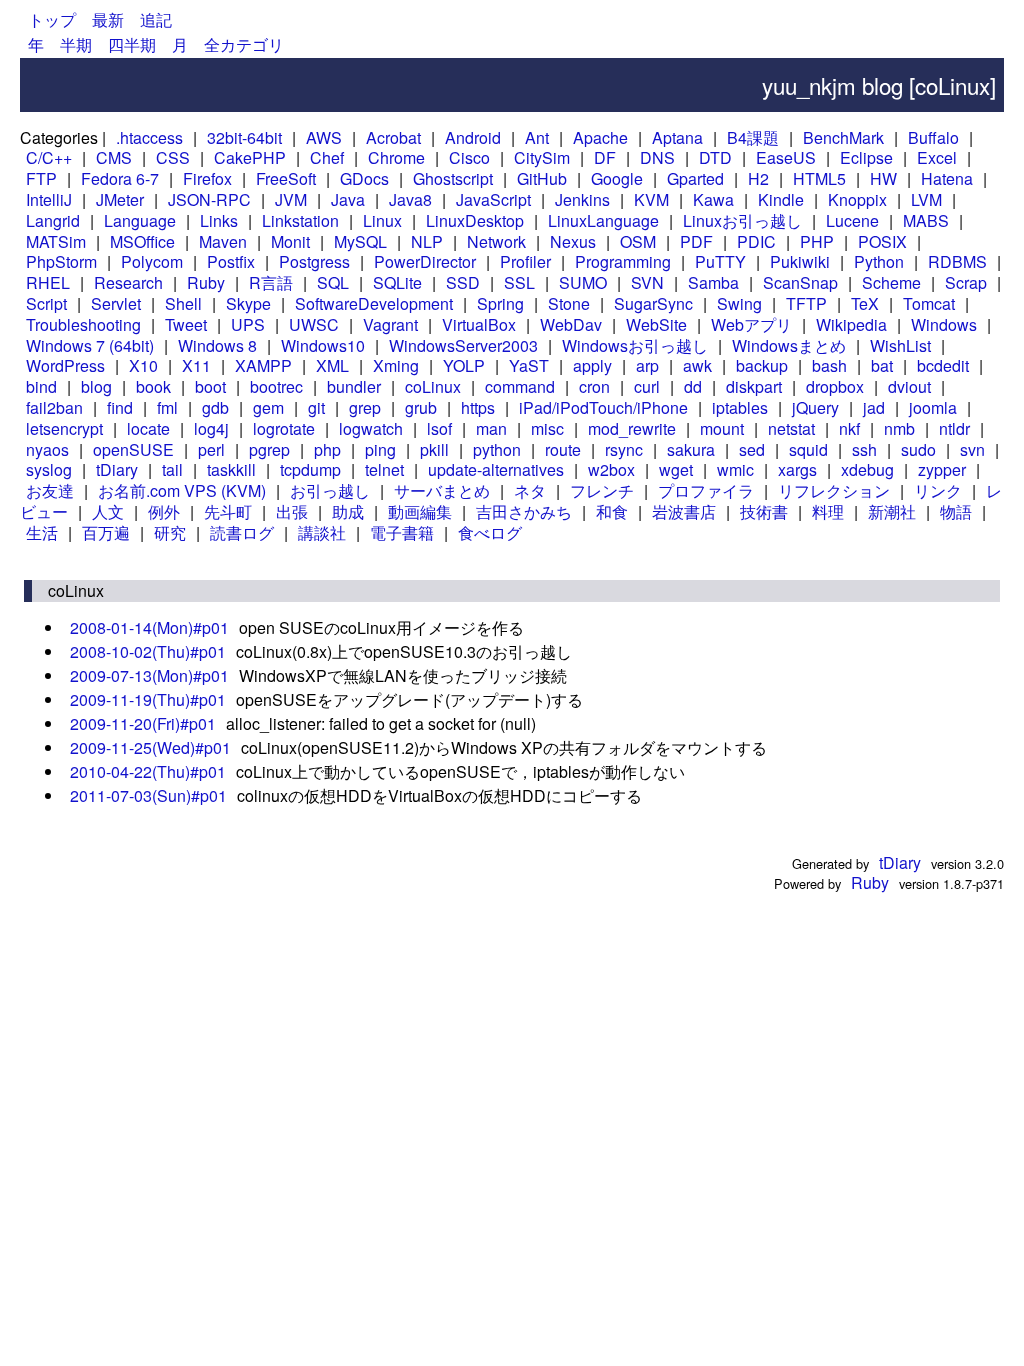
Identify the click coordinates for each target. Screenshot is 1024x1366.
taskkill (231, 469)
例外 (164, 511)
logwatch (371, 428)
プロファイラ (706, 490)
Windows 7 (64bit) (90, 345)
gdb (215, 407)
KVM (651, 199)
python (497, 449)
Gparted (695, 178)
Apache (600, 137)
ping (380, 449)
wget (676, 469)
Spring (500, 303)
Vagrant (390, 324)
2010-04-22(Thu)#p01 (148, 771)
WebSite (656, 324)
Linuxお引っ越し (742, 220)
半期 (76, 44)
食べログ (490, 532)
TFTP (806, 303)
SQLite (397, 282)
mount (722, 428)
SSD (463, 282)
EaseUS (786, 157)
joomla (933, 407)
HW (883, 178)
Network (496, 241)
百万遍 (106, 532)
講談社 (322, 532)
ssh (864, 449)
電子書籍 (402, 532)
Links (219, 220)
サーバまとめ (442, 490)
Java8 (410, 199)
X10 (143, 365)
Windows (944, 324)
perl (211, 449)
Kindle (781, 199)
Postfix (231, 261)
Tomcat (929, 303)
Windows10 (323, 345)
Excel (937, 157)
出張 (292, 511)
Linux (382, 220)
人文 (108, 511)
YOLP (464, 365)
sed (752, 449)
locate (148, 428)
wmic (735, 469)
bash (829, 365)
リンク (938, 490)
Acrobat (393, 137)
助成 (348, 511)
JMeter (120, 199)
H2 (758, 178)
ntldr (954, 428)
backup (762, 365)
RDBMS (957, 261)
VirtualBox (479, 324)
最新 (108, 19)
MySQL (360, 241)
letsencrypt (64, 428)
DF (605, 157)
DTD (715, 157)
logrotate (284, 428)
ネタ (530, 490)
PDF (696, 241)
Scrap (966, 282)
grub (421, 407)
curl (647, 386)
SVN (647, 282)
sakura (691, 449)
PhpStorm (61, 261)
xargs (797, 469)
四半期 (132, 44)
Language (140, 220)
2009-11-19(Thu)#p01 (148, 699)
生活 (42, 532)
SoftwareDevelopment (374, 303)
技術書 (764, 511)
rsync (624, 449)
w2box (611, 469)
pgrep (269, 449)
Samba (713, 282)
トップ (52, 19)
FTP (41, 178)
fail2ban (54, 407)
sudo (918, 449)
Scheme (891, 282)
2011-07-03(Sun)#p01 (148, 795)
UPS (248, 324)
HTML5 (819, 178)
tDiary (117, 469)
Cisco (469, 157)
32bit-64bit (244, 137)
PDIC (756, 241)
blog (96, 386)
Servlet (116, 303)
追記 (156, 19)
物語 (956, 511)
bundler (354, 386)
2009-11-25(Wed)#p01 (150, 747)
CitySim (542, 157)
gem (268, 407)
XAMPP (263, 365)
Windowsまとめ (789, 345)
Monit (290, 241)
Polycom (152, 261)
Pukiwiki (800, 261)
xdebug (867, 469)
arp (647, 365)
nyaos (47, 449)
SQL (333, 282)
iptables (740, 407)
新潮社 (892, 511)
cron (594, 386)
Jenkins (582, 199)
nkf (849, 428)
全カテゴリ (244, 44)
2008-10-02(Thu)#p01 (148, 651)
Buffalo (933, 137)
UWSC (314, 324)
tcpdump (310, 469)
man (491, 428)
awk (697, 365)
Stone (569, 303)
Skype (248, 303)
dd (693, 386)
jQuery (815, 407)
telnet (384, 469)
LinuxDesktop (475, 220)
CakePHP (250, 157)
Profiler (525, 261)
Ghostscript (453, 178)
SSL (519, 282)
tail (172, 469)
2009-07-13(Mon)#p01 (149, 675)
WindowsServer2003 (463, 345)
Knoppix (857, 199)
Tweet (186, 324)
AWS (324, 137)
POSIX (882, 241)
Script (46, 303)
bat (882, 365)
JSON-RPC (209, 199)
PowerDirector (425, 261)
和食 (612, 511)
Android (473, 137)
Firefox (207, 178)
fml (167, 407)
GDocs (364, 178)
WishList (900, 345)
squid (808, 449)
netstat (791, 428)
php (327, 449)
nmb (899, 428)
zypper (942, 469)
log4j (211, 428)
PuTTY (720, 261)
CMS (114, 157)
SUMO (583, 282)
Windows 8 (217, 345)
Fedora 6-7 (120, 178)
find (120, 407)
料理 (828, 511)
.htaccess (149, 137)
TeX (865, 303)
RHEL (48, 282)
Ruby (206, 282)
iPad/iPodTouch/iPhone (603, 407)
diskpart (754, 386)
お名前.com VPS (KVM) (182, 490)
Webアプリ (751, 324)
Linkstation (300, 220)
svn (972, 449)
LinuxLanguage (603, 220)
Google (617, 178)
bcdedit (943, 365)
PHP (817, 241)
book (153, 386)
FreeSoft (286, 178)
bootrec (276, 386)
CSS (173, 157)
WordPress (65, 365)
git (316, 407)
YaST (529, 365)
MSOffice (142, 241)
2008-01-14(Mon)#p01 (149, 627)
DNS (657, 157)
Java (348, 199)
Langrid (53, 220)
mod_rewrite (632, 428)
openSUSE (133, 449)
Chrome (396, 157)
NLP (427, 241)
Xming (396, 365)
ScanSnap (800, 282)
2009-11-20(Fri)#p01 (143, 723)
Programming (623, 261)
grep (365, 407)
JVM (291, 199)
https (478, 407)
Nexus (573, 241)
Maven (223, 241)
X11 (196, 365)
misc (547, 428)
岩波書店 (684, 511)
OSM (638, 241)
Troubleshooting (83, 324)
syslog (49, 469)
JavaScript (493, 199)
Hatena (947, 178)
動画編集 (420, 511)
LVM (926, 199)
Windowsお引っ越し (635, 345)
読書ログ (242, 532)
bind (41, 386)
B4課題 (753, 137)
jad (874, 407)
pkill (434, 449)
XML (332, 365)
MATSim (56, 241)
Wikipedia (851, 324)
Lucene (852, 220)
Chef (327, 157)
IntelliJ (49, 199)
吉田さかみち (524, 511)
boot (210, 386)
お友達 (50, 490)
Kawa (713, 199)
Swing (739, 303)
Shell (183, 303)
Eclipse (866, 157)
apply (592, 365)
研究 (170, 532)
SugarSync (653, 303)
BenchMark (843, 137)
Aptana (677, 137)
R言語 (271, 282)
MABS (926, 220)
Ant (537, 137)
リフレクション (834, 490)
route (563, 449)
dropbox (835, 386)
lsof (439, 428)
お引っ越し (330, 490)
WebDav (571, 324)
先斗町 (228, 511)
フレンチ (602, 490)
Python (879, 261)
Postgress (314, 261)
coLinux (433, 386)
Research (128, 282)
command (520, 386)
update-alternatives (496, 469)
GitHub (542, 178)
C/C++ (49, 157)
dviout (909, 386)
